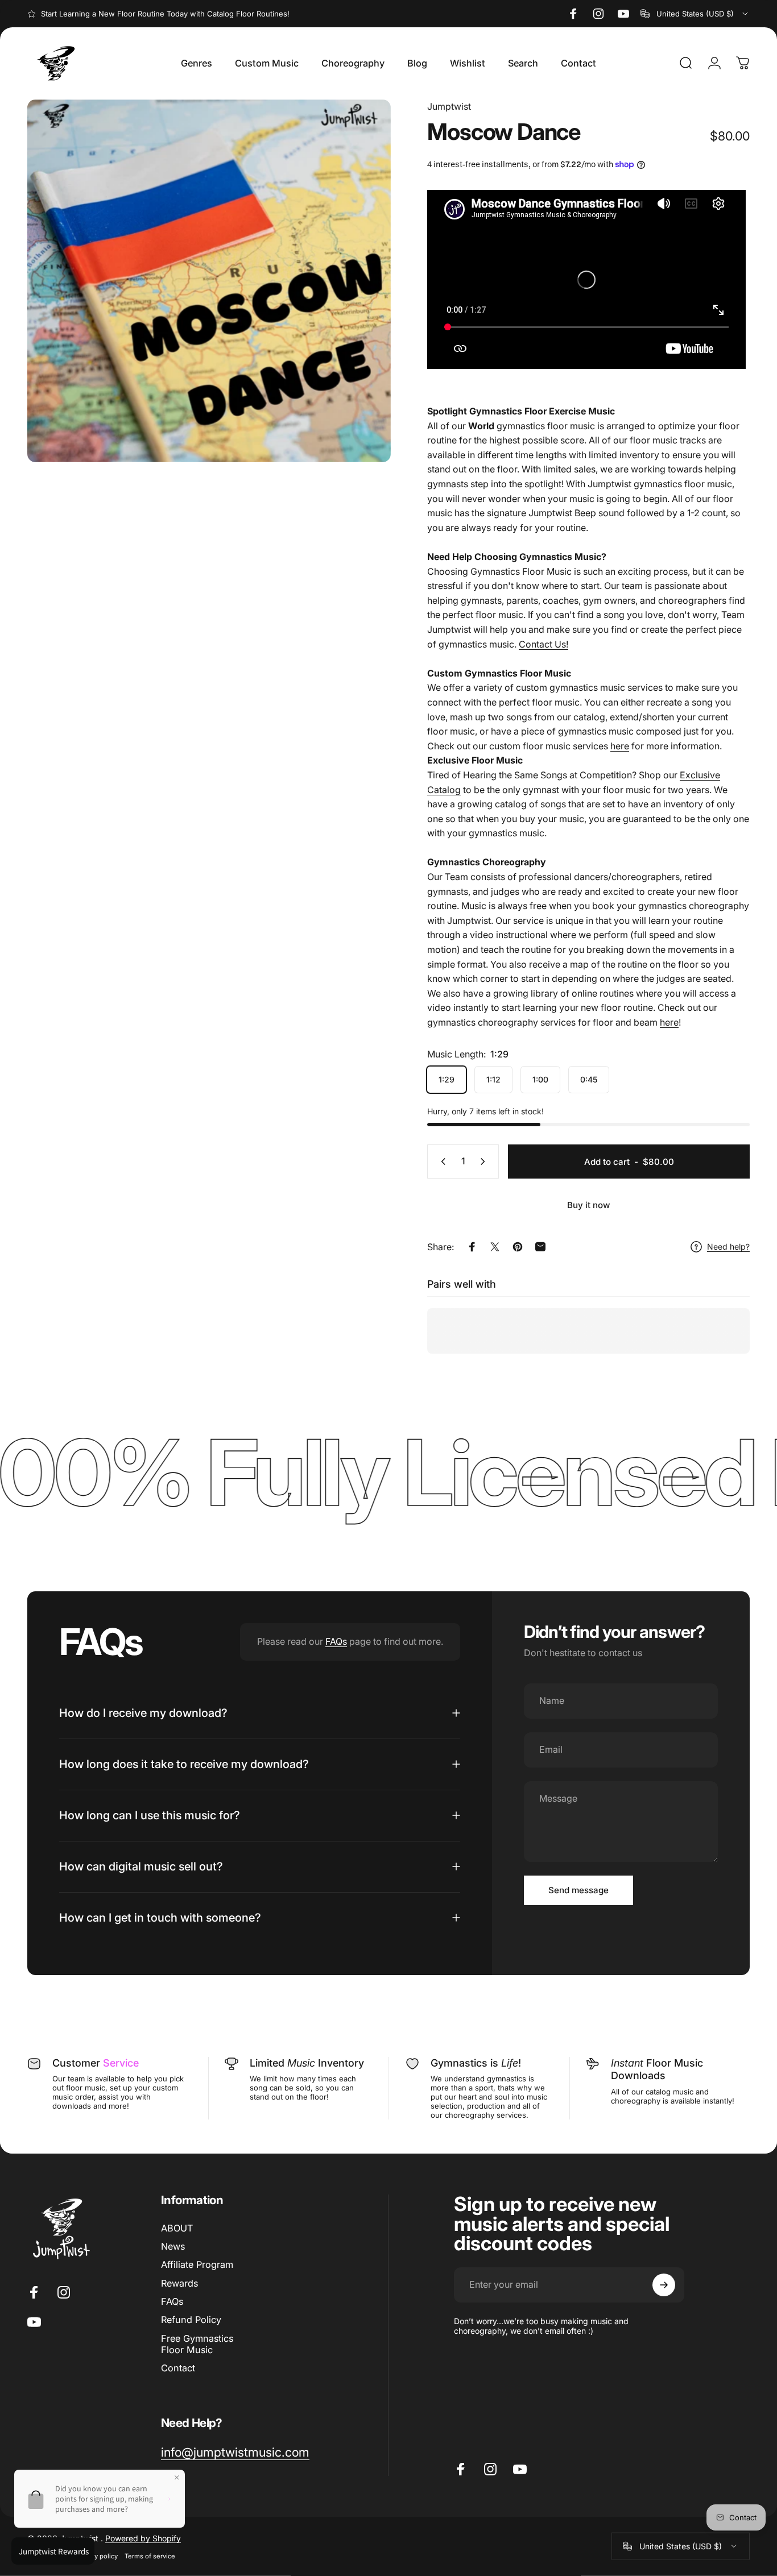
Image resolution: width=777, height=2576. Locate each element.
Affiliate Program (197, 2264)
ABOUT (177, 2228)
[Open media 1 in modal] (209, 281)
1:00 (540, 1079)
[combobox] (695, 14)
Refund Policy (191, 2320)
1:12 (493, 1079)
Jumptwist (449, 106)
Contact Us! (544, 644)
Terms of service (150, 2556)
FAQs (336, 1641)
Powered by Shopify (143, 2538)
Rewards (179, 2283)
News (173, 2246)
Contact (178, 2368)
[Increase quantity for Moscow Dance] (485, 1162)
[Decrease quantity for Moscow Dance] (441, 1162)
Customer (96, 2063)
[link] (235, 2452)
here (620, 746)
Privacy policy (97, 2556)
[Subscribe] (664, 2285)
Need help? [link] (728, 1246)
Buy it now (589, 1205)
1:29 (447, 1079)
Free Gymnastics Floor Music (197, 2344)
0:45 (589, 1079)
